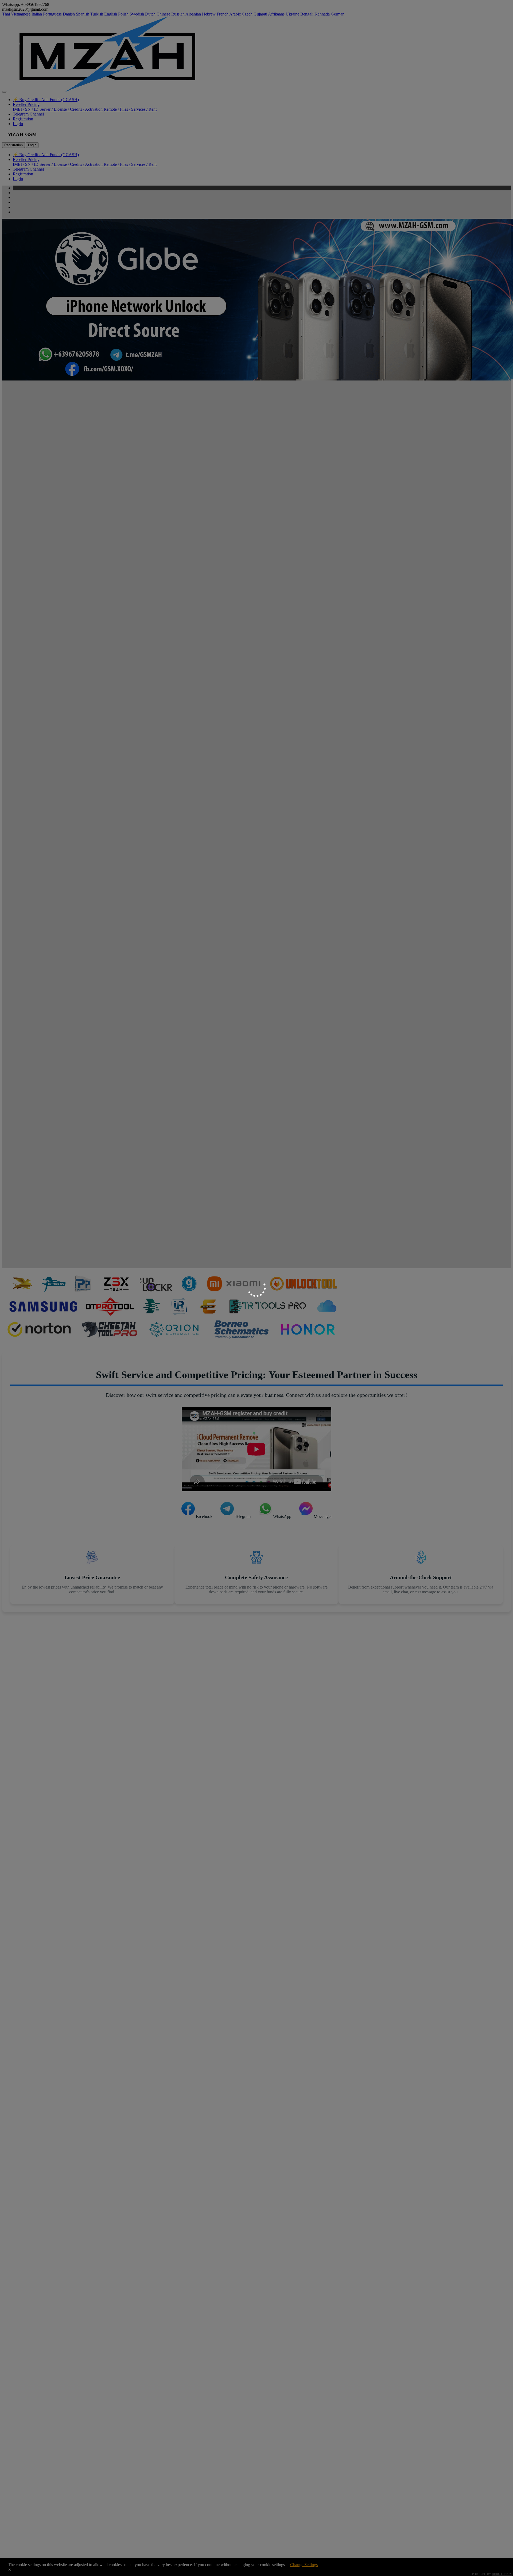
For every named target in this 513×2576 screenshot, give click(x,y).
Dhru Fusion (502, 2574)
